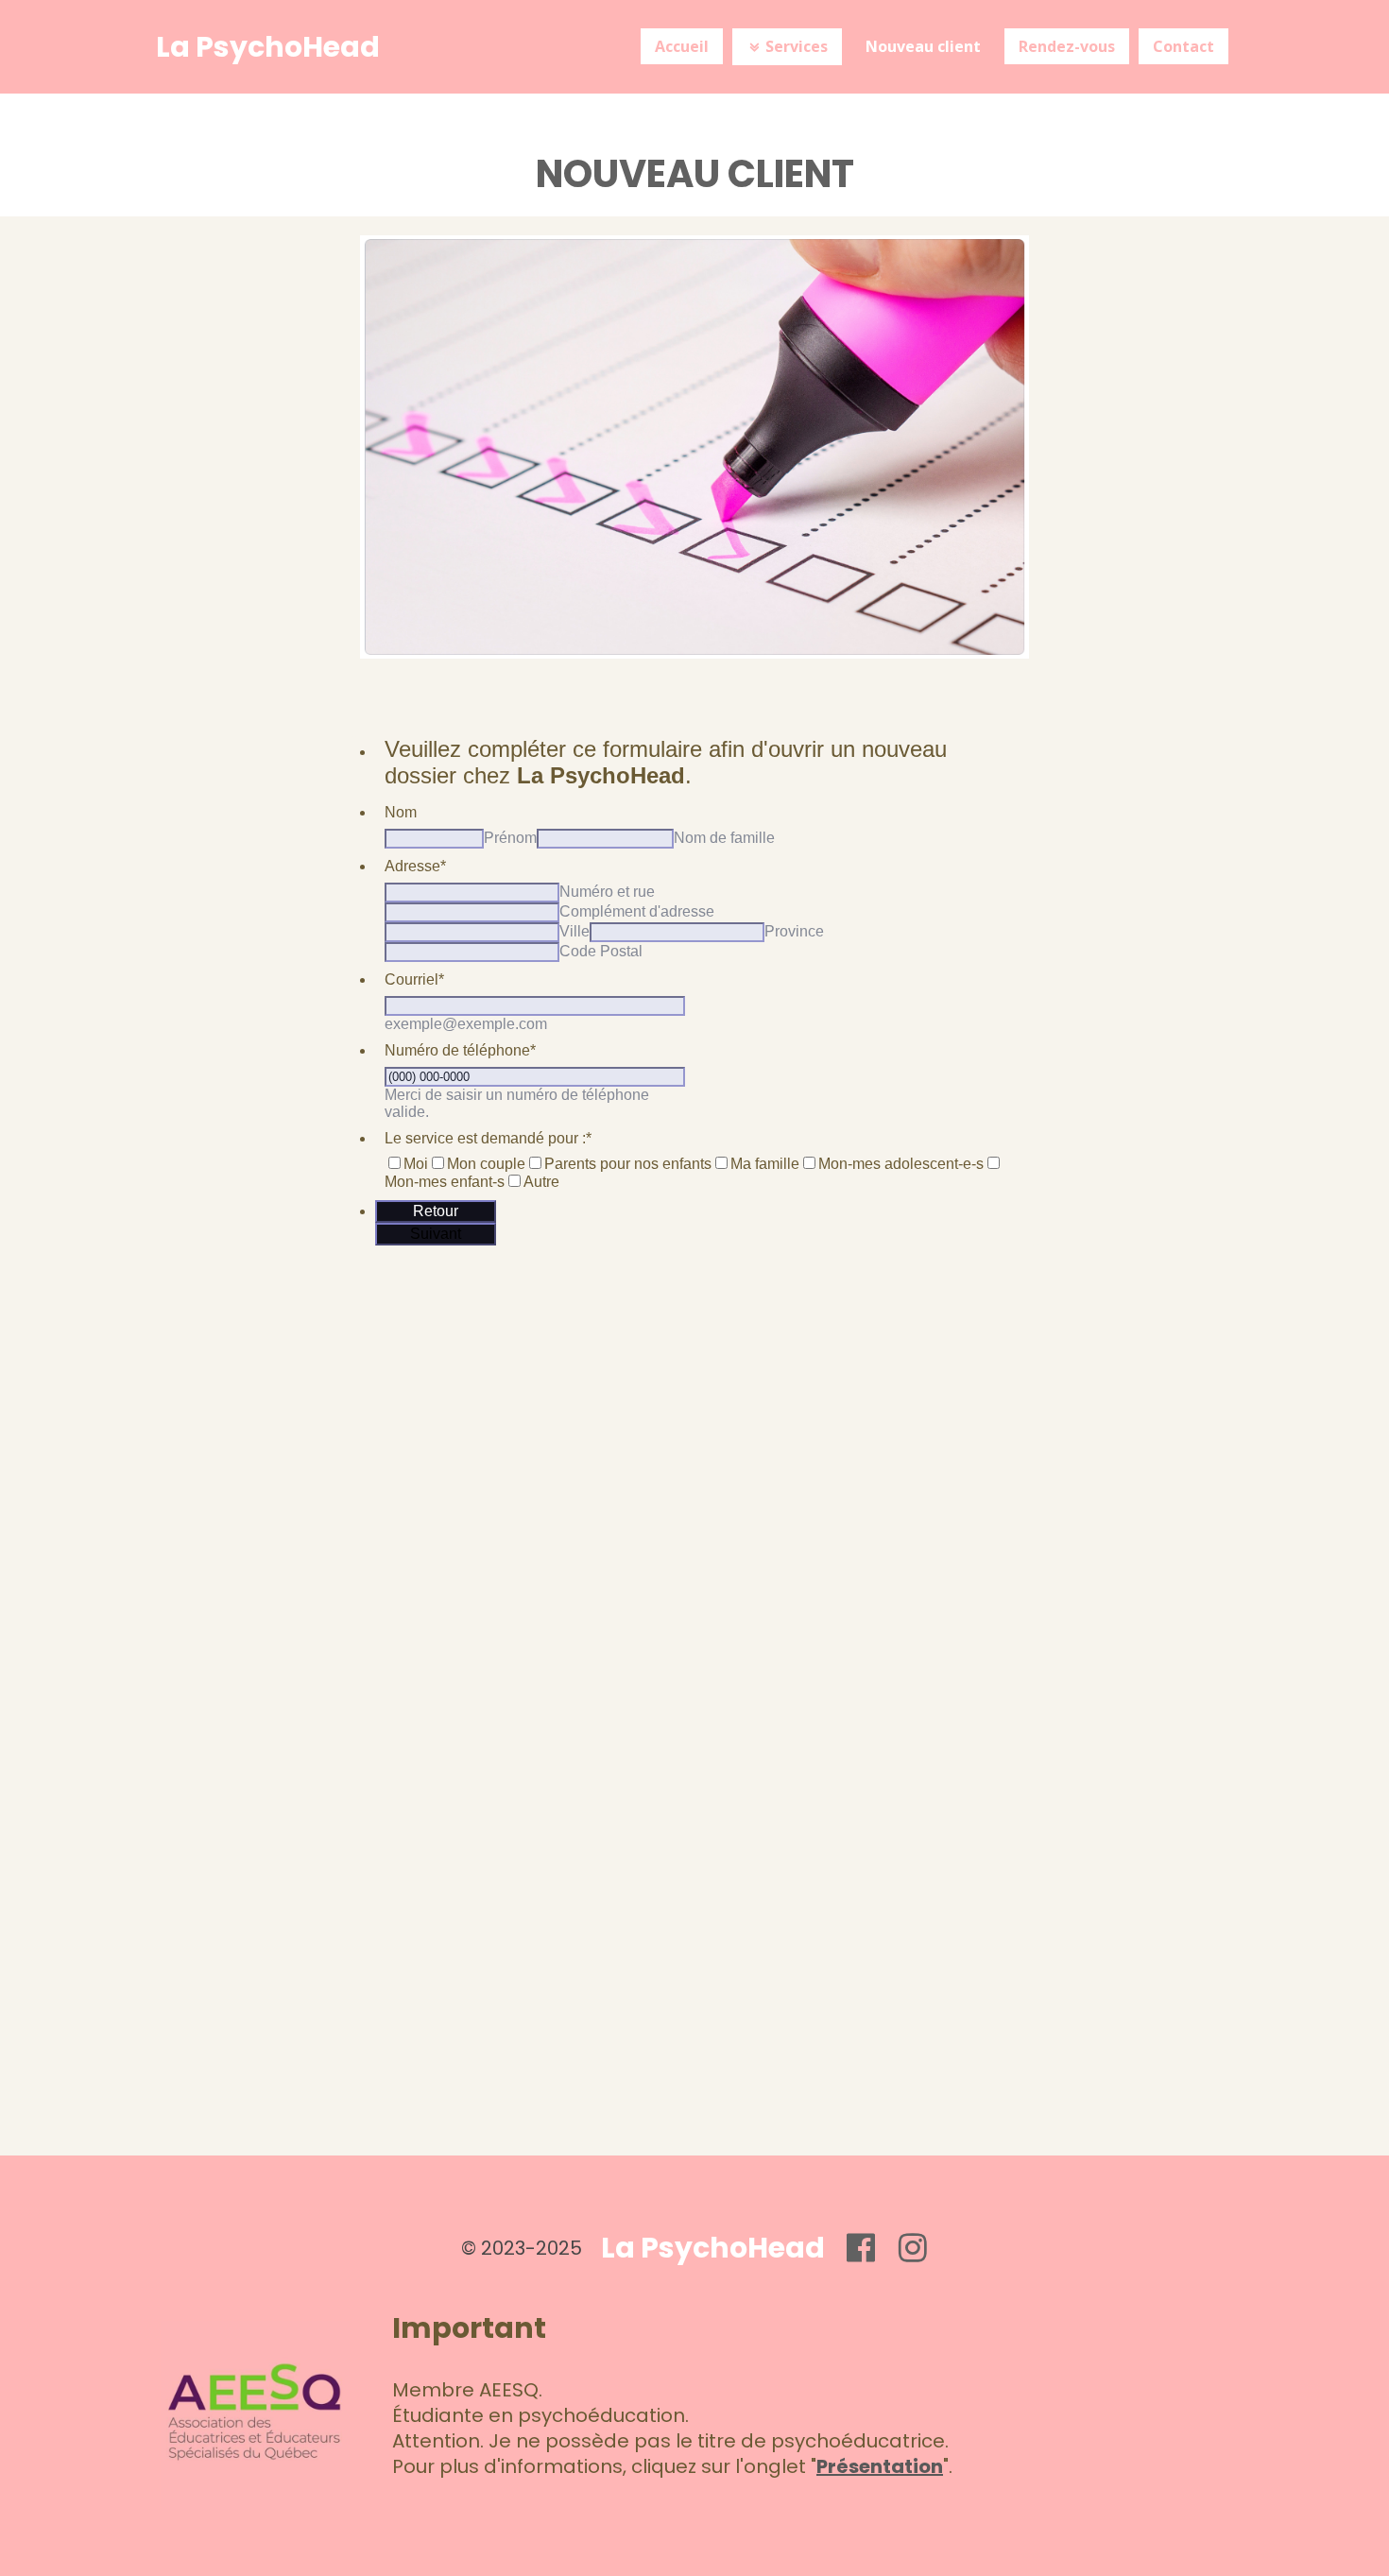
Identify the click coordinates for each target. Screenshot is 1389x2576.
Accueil (682, 46)
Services (789, 46)
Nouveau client (923, 46)
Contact (1183, 46)
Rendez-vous (1067, 46)
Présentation (880, 2466)
